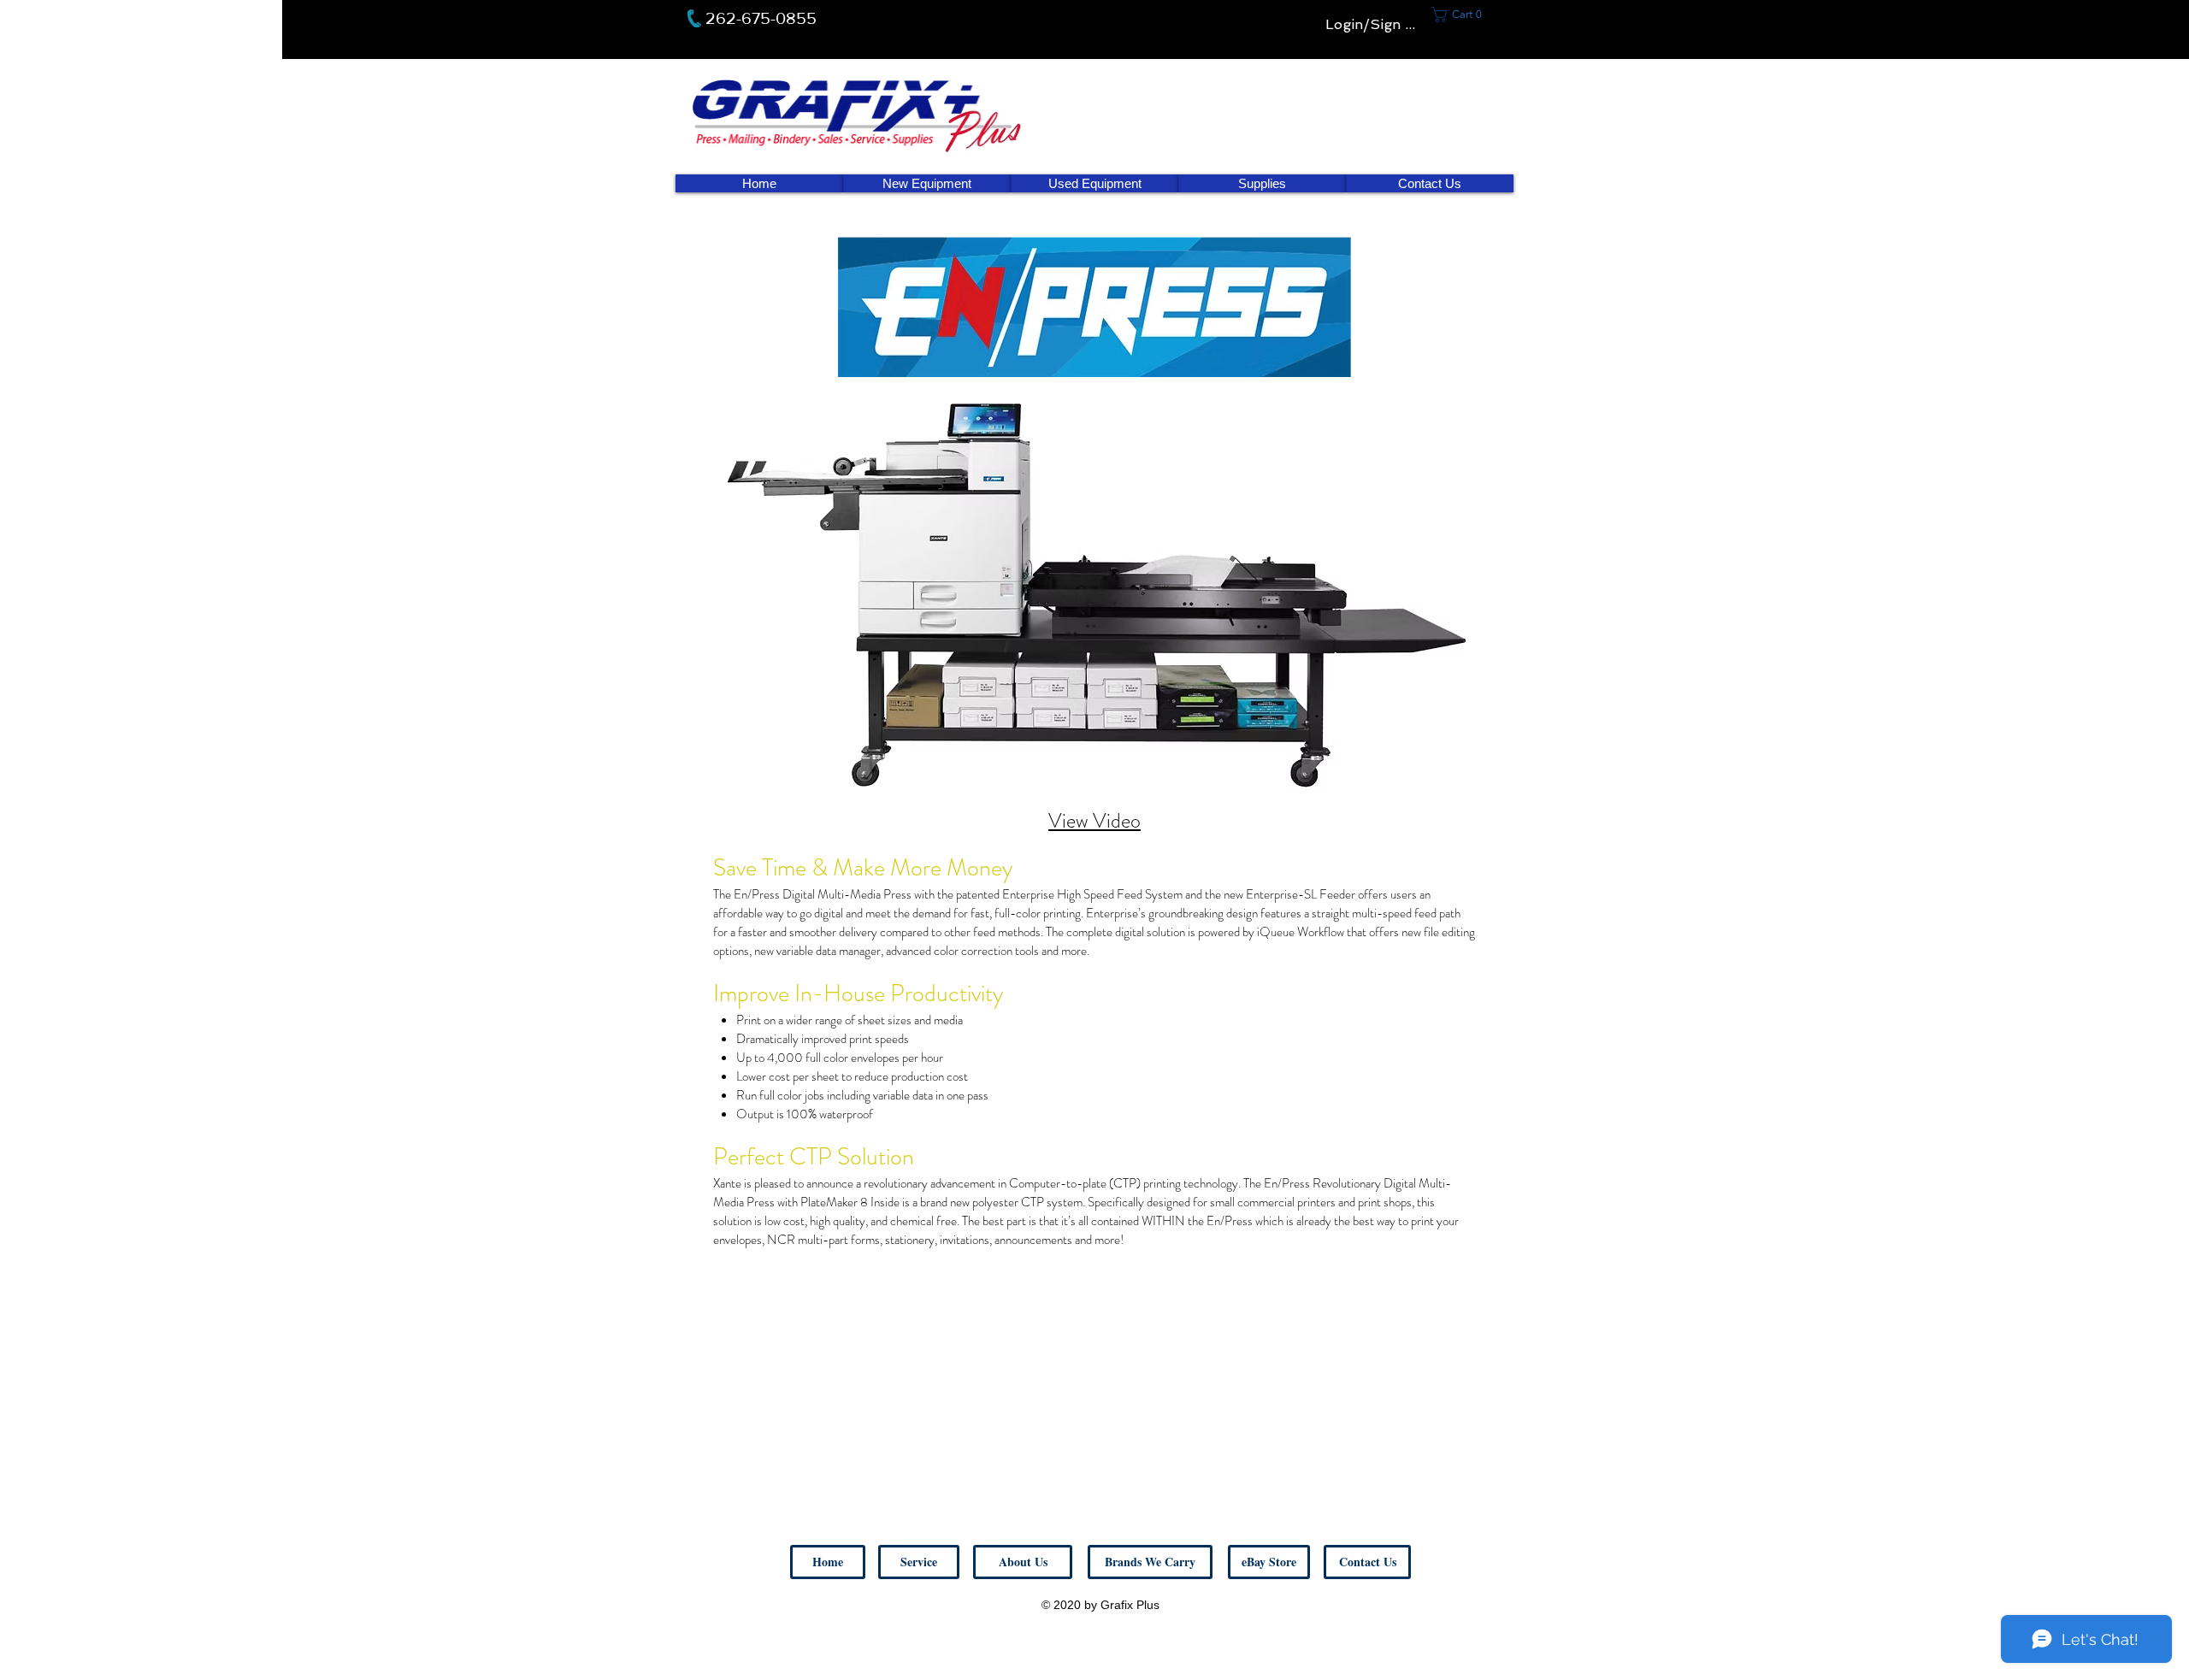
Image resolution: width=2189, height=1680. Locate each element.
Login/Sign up (1374, 24)
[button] (1367, 1562)
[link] (1462, 15)
